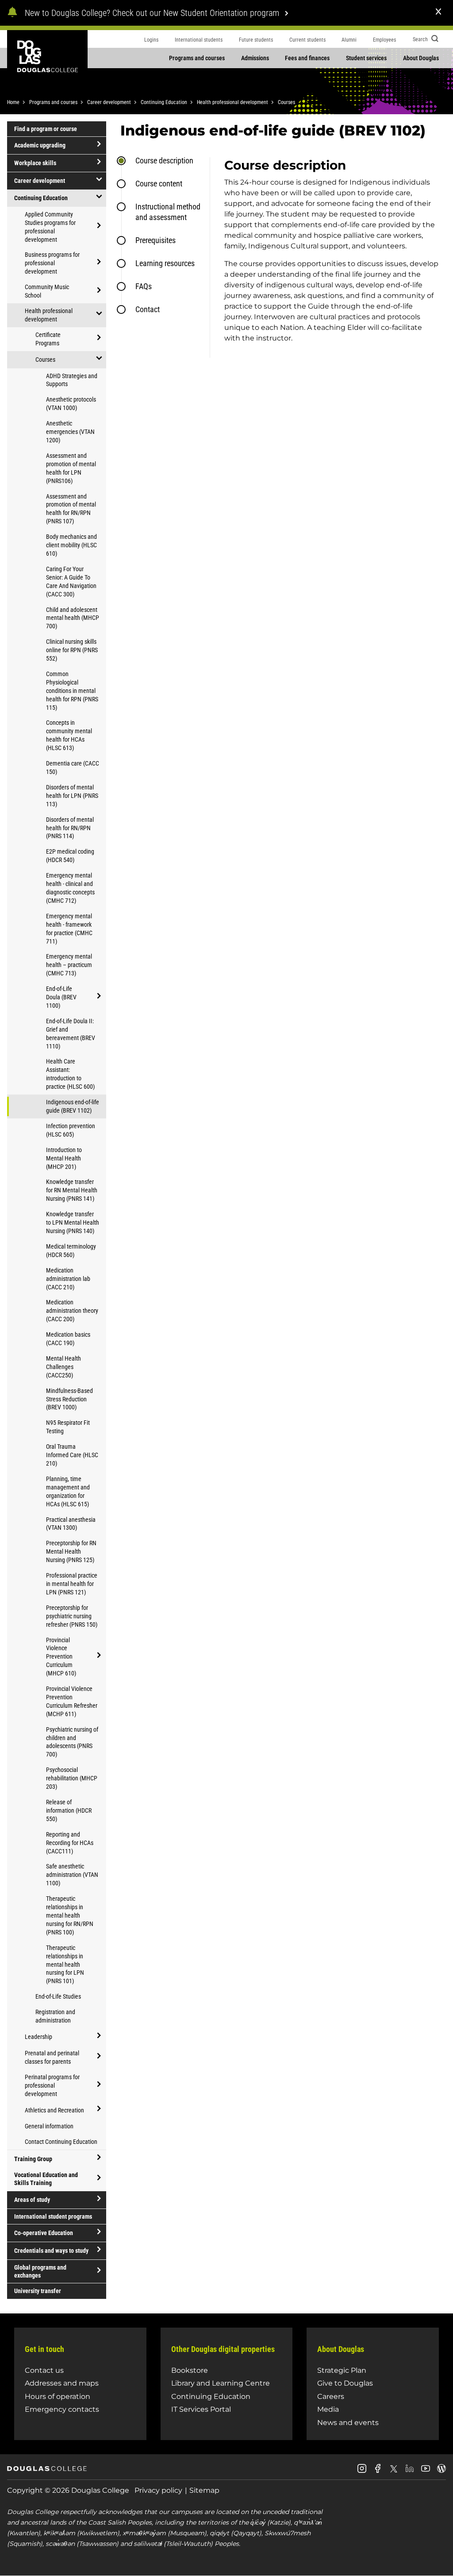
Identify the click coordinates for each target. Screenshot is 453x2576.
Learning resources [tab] (165, 263)
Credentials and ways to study (51, 2251)
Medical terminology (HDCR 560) (71, 1251)
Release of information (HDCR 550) (69, 1810)
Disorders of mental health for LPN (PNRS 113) (72, 796)
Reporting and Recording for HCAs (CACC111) (70, 1843)
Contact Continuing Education (61, 2142)
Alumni (349, 40)
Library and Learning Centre (221, 2383)
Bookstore (190, 2370)
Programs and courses (197, 58)
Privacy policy (158, 2490)
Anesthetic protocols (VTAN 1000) (71, 404)
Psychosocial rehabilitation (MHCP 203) (72, 1778)
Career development (109, 102)
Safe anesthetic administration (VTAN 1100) (72, 1875)
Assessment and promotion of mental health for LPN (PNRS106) (71, 468)
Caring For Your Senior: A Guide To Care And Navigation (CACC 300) (71, 582)
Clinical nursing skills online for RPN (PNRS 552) (72, 650)
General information (49, 2126)
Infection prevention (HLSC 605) (71, 1130)
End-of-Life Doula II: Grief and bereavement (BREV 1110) (71, 1034)
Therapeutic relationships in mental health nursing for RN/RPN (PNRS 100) (70, 1915)
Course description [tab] (164, 161)
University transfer (38, 2291)
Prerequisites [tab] (155, 240)
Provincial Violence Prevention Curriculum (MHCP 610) (61, 1657)
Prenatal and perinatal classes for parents (52, 2057)
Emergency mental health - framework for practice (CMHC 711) (69, 929)
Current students (307, 40)
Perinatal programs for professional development (52, 2085)
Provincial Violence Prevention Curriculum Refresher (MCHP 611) (72, 1701)
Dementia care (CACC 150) (73, 768)
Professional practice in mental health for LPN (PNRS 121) (72, 1584)
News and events (348, 2423)
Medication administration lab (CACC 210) (68, 1279)
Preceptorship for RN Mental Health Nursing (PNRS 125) (71, 1551)
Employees (384, 40)
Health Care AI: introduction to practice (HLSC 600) (70, 1074)
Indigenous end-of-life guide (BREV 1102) (73, 1106)
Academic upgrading (40, 145)
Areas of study (32, 2200)
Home (13, 102)
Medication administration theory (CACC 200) (72, 1311)
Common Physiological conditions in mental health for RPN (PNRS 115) (72, 691)
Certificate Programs (48, 339)
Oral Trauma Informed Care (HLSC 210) (72, 1455)
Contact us (44, 2370)
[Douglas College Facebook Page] (378, 2472)
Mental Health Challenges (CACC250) (63, 1367)
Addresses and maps (62, 2383)
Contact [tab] (148, 309)
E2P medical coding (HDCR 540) (70, 856)
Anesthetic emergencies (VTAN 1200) (70, 432)
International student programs (53, 2216)
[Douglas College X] (394, 2471)
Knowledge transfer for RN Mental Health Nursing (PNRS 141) (72, 1190)
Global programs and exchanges (40, 2271)
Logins (151, 40)
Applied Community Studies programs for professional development (50, 227)
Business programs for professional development (52, 263)
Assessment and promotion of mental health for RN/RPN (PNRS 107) (71, 509)
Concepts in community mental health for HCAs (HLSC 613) (69, 735)
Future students (256, 40)
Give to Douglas (345, 2383)
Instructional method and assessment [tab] (168, 212)
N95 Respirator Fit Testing (68, 1427)
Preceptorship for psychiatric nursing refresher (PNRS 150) (72, 1616)
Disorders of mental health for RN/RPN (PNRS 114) (70, 828)
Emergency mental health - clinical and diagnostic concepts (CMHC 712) (70, 888)
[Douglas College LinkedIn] (410, 2472)
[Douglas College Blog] (441, 2472)
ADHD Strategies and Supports (72, 380)
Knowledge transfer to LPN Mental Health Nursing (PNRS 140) (73, 1222)
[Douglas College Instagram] (362, 2472)
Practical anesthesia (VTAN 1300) (71, 1524)
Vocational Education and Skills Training (46, 2179)
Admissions (255, 58)
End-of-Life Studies (58, 1996)
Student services (366, 58)
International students (199, 40)
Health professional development (232, 102)
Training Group (33, 2159)
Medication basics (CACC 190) (68, 1339)
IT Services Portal (201, 2409)
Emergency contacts (62, 2409)
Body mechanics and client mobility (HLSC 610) (71, 545)
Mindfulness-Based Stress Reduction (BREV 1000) (69, 1399)
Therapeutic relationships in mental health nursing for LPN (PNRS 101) (65, 1965)
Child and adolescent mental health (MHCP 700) (73, 618)
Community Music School (47, 291)
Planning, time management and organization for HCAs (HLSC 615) (68, 1491)
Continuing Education (164, 102)
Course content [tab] (159, 184)
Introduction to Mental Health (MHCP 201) (64, 1158)
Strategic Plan (342, 2370)
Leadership (38, 2037)
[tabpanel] (328, 257)
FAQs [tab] (144, 286)
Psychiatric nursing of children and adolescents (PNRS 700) (72, 1742)
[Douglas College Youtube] (426, 2472)
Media (328, 2409)
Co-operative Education (44, 2233)
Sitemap (204, 2490)
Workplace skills (35, 163)
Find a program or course (46, 129)
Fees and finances (307, 58)
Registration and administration (55, 2016)
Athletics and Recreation (54, 2110)
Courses (286, 102)
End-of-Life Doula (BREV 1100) (61, 997)
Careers (331, 2396)
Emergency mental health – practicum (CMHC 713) (69, 965)
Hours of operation (58, 2396)
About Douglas (421, 58)
